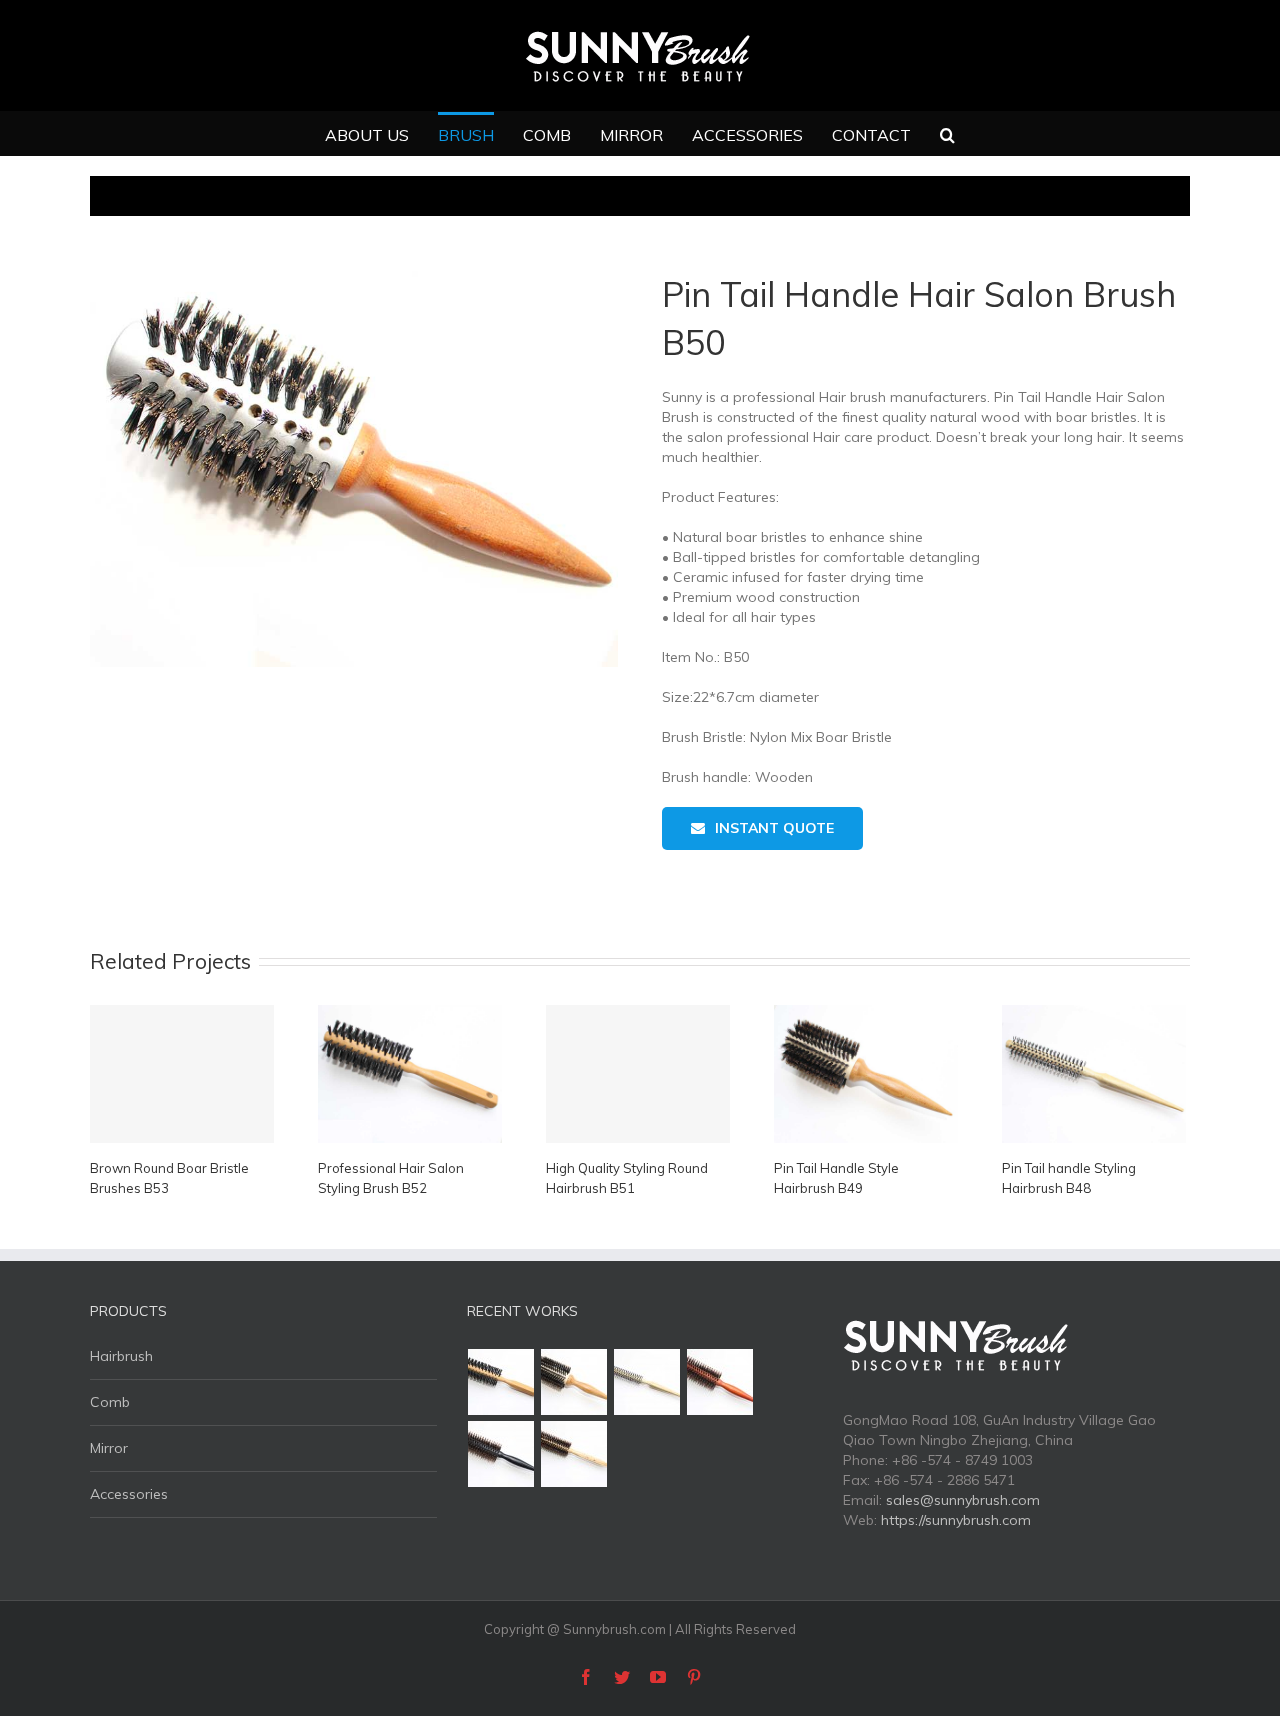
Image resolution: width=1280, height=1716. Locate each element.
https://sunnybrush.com (956, 1520)
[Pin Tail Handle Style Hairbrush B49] (574, 1382)
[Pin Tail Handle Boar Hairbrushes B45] (574, 1454)
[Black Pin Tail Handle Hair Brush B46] (501, 1454)
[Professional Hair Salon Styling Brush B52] (501, 1382)
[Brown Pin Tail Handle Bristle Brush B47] (720, 1382)
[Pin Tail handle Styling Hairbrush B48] (647, 1382)
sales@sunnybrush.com (963, 1500)
